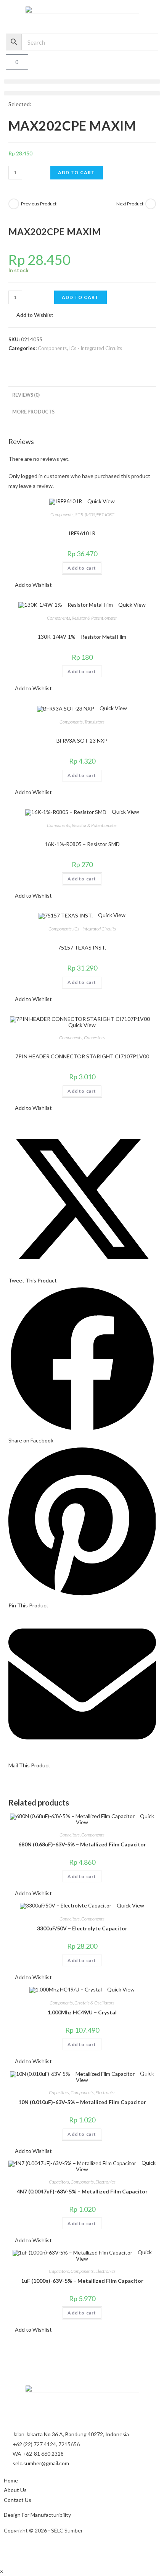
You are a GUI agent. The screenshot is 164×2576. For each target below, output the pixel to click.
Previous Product (39, 204)
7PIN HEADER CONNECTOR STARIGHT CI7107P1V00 (82, 1056)
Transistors (94, 722)
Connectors (94, 1038)
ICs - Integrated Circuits (96, 348)
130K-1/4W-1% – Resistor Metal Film (82, 637)
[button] (82, 82)
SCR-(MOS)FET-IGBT (95, 514)
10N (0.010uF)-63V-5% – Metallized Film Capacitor (82, 2102)
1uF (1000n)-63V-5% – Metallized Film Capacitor (82, 2281)
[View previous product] (14, 204)
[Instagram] (13, 2550)
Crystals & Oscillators (94, 2003)
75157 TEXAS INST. (82, 947)
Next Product (130, 204)
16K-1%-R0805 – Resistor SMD (82, 844)
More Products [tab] (33, 412)
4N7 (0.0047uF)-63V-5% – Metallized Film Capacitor (82, 2191)
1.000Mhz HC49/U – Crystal (82, 2012)
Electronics (105, 2092)
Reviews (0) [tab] (26, 395)
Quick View (100, 501)
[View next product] (151, 204)
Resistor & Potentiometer (94, 618)
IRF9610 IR (82, 533)
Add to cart (77, 172)
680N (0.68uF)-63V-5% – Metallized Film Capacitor (82, 1844)
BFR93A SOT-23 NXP (82, 740)
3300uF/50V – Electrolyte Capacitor (82, 1928)
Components (52, 348)
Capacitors (70, 1835)
